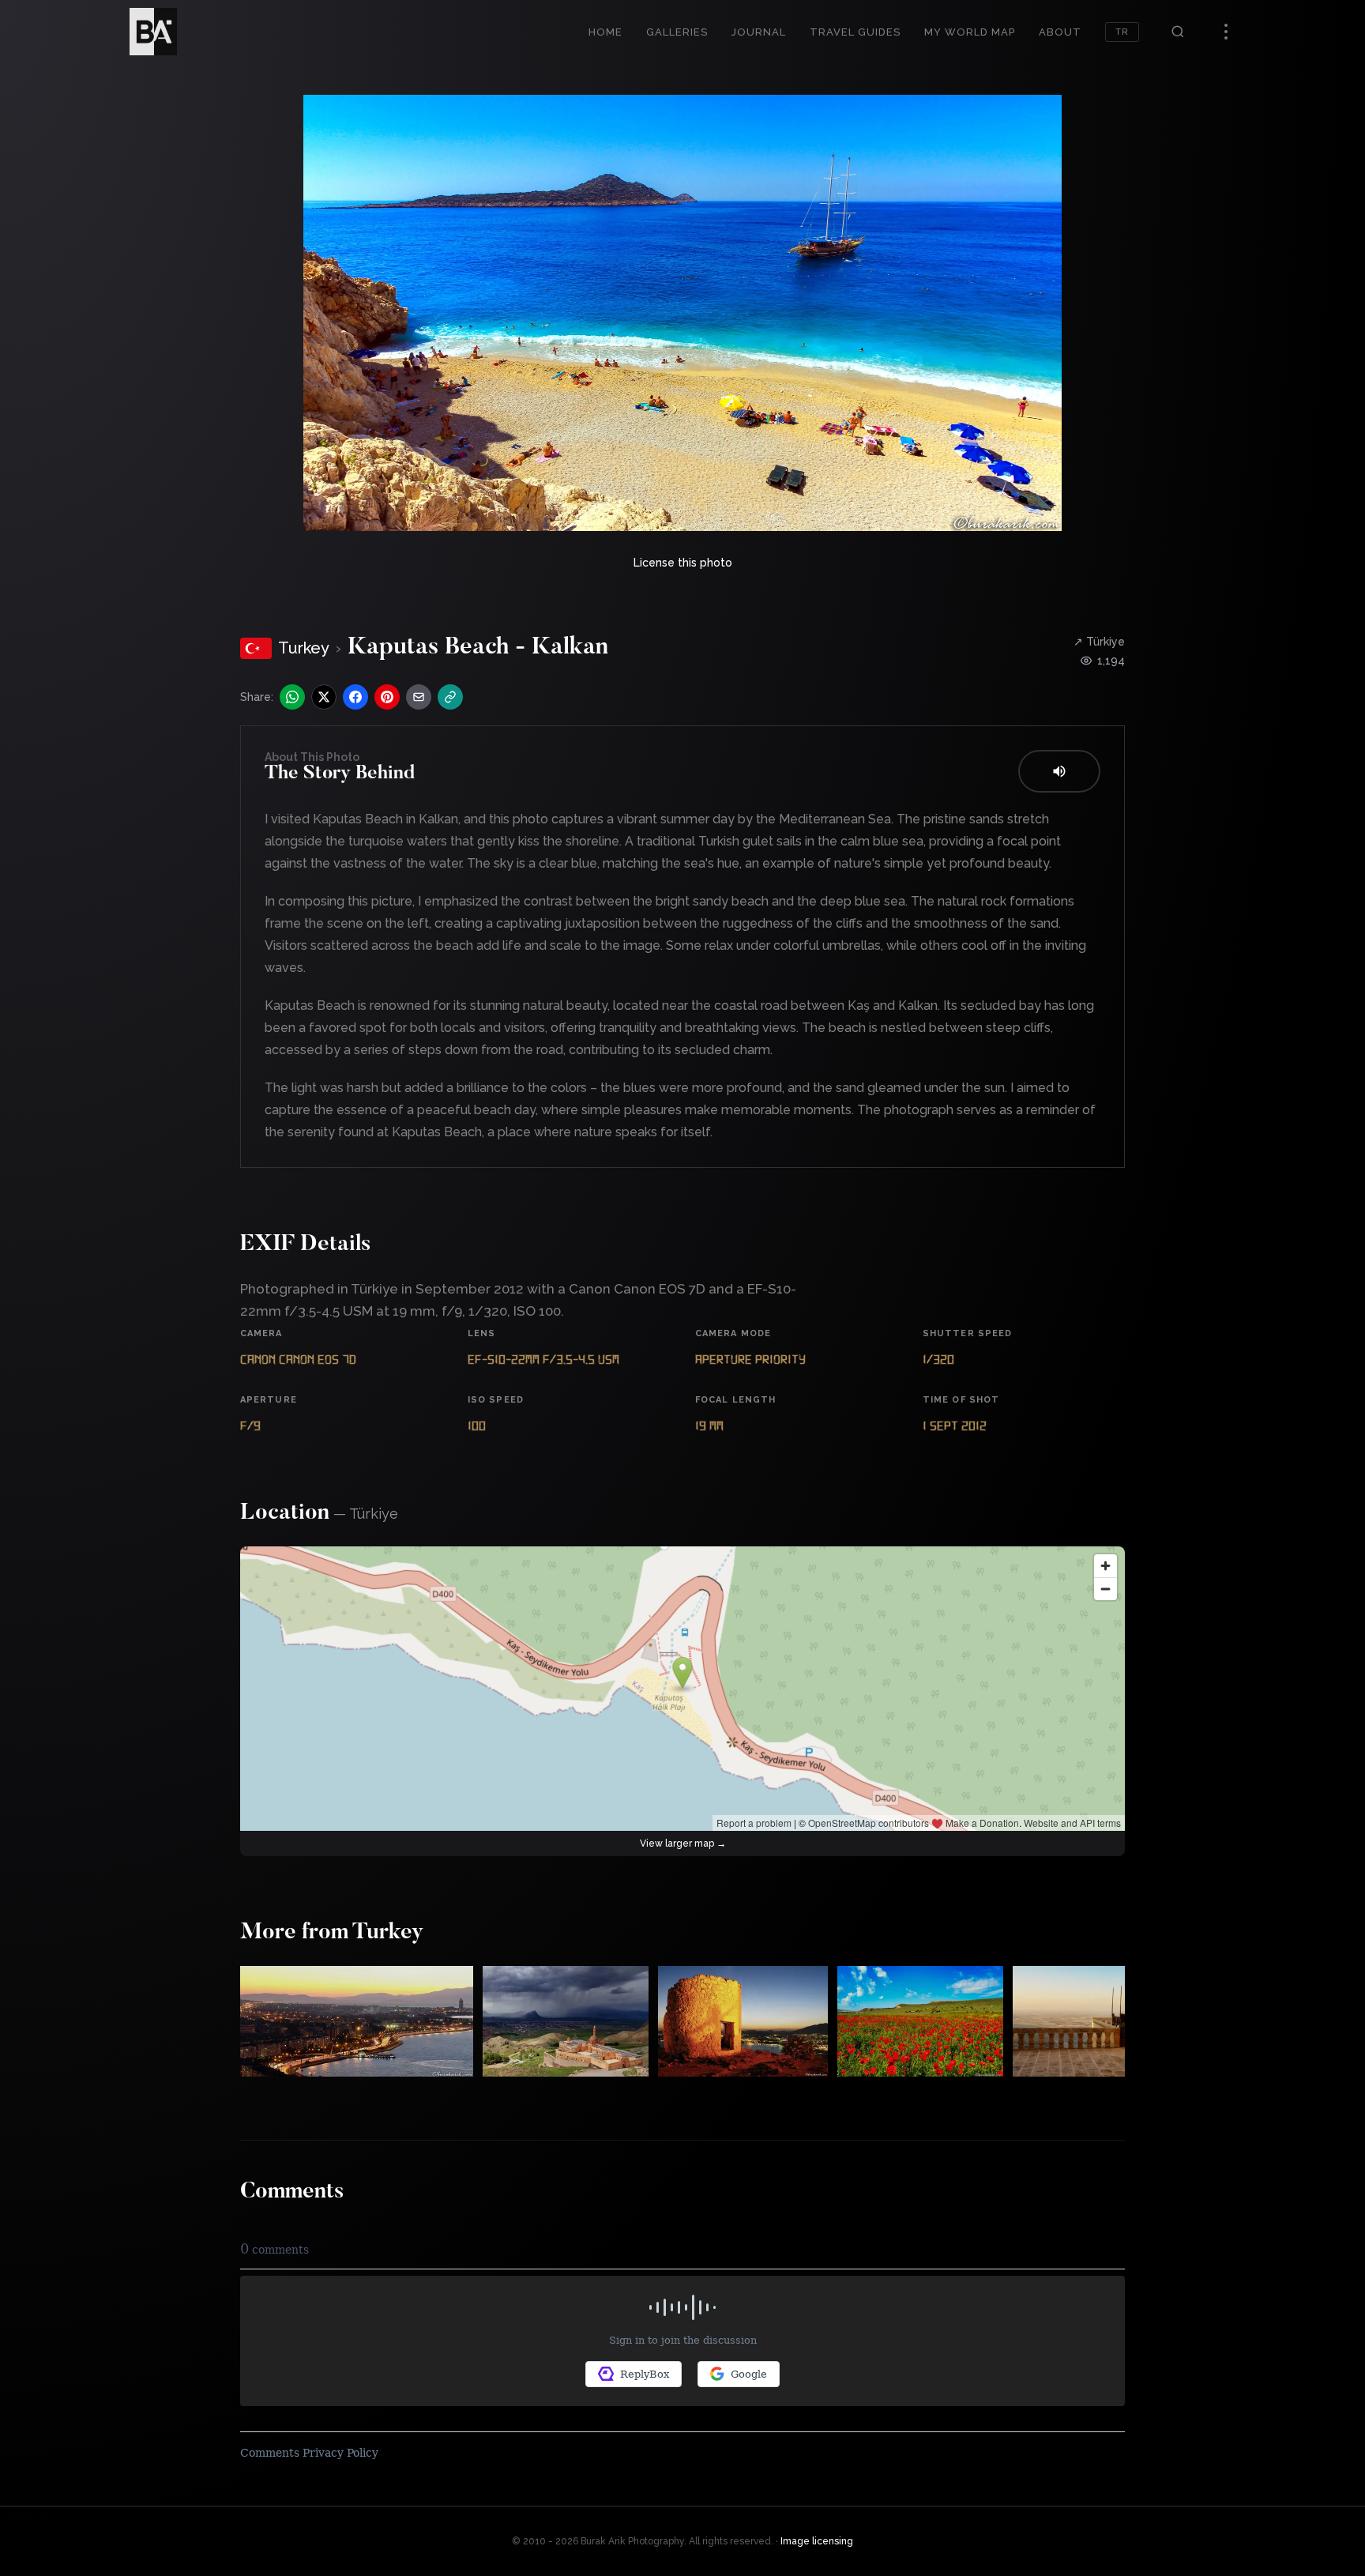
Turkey (304, 648)
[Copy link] (450, 697)
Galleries (677, 32)
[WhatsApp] (292, 697)
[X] (324, 697)
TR (1122, 32)
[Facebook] (355, 697)
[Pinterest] (387, 697)
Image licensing (817, 2541)
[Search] (1178, 32)
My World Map (970, 32)
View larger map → (683, 1843)
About (1060, 32)
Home (605, 32)
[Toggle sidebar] (1226, 32)
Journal (759, 32)
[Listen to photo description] (1059, 771)
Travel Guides (855, 32)
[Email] (419, 697)
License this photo (683, 563)
